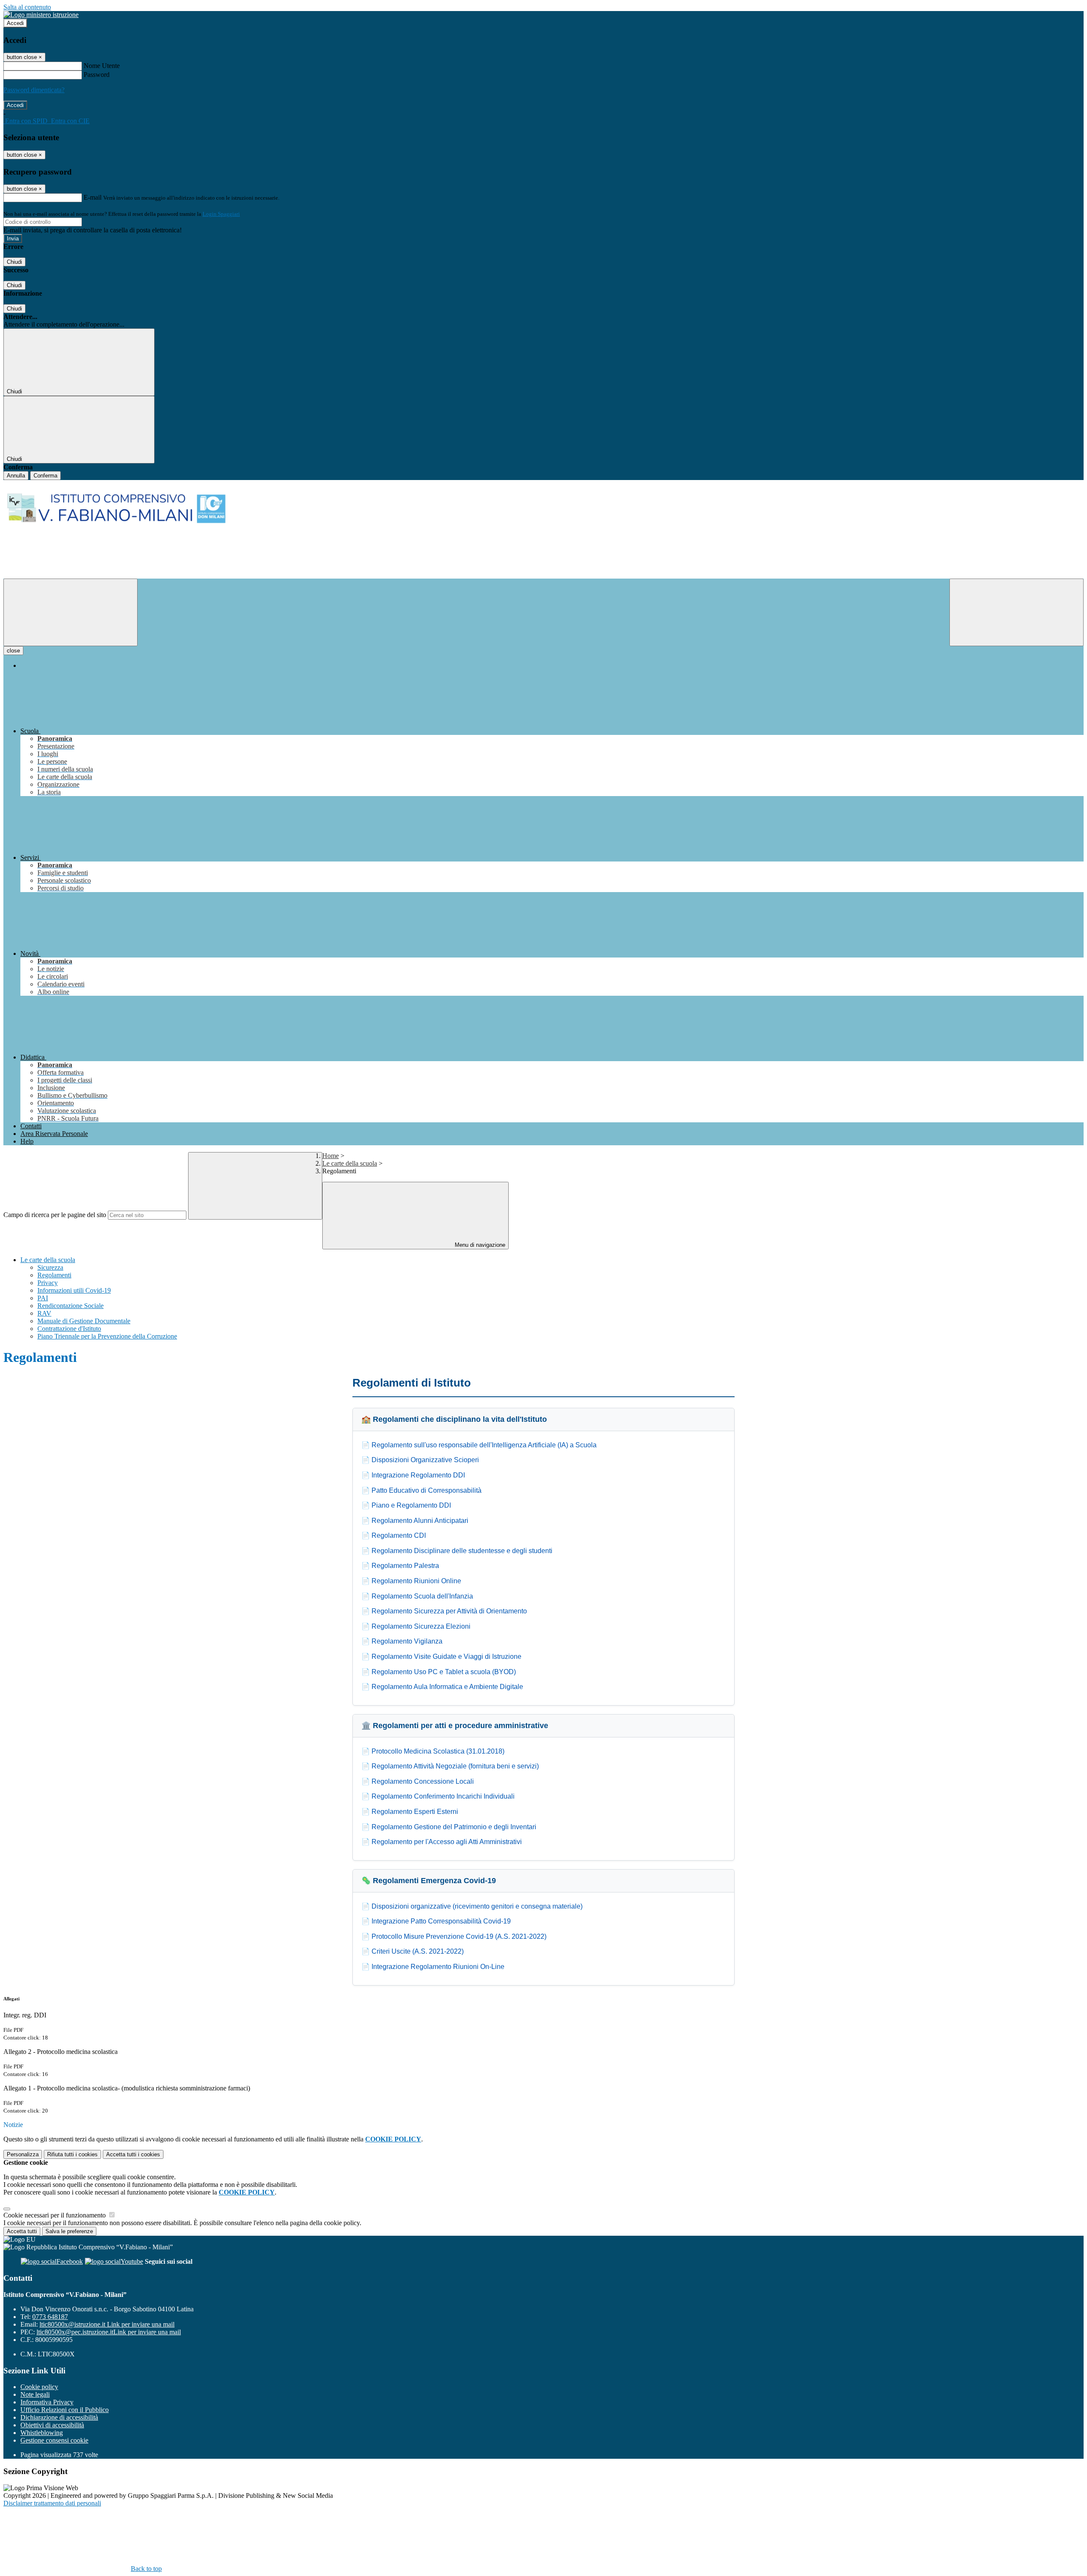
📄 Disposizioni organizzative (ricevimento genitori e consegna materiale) (472, 1906)
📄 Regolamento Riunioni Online (411, 1581)
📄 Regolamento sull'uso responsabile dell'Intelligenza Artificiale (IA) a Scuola (479, 1445)
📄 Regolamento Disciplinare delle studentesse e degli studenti (457, 1551)
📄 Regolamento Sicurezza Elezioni (416, 1626)
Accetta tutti (133, 2154)
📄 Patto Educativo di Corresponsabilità (421, 1490)
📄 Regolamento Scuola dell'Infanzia (417, 1596)
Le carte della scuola (350, 1163)
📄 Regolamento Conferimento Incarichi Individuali (438, 1796)
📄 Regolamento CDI (394, 1535)
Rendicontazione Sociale (70, 1306)
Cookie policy (39, 2387)
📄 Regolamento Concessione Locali (418, 1781)
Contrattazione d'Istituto (69, 1329)
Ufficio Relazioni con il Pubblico (65, 2410)
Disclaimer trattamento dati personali (52, 2503)
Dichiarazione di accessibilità (59, 2417)
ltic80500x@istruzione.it (107, 2324)
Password (97, 75)
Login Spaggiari (221, 214)
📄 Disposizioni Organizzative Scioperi (420, 1460)
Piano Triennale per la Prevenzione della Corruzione (107, 1336)
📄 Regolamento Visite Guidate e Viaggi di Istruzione (441, 1657)
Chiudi (14, 262)
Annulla (16, 476)
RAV (44, 1313)
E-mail (93, 197)
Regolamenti (54, 1275)
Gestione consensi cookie (54, 2440)
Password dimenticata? (34, 90)
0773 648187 (50, 2317)
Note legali (35, 2394)
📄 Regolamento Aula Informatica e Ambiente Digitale (442, 1687)
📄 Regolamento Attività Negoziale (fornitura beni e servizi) (450, 1766)
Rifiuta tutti (72, 2154)
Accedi (15, 23)
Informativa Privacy (47, 2402)
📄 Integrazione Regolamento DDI (413, 1475)
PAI (43, 1298)
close (13, 651)
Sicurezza (50, 1267)
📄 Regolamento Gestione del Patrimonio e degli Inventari (449, 1827)
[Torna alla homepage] (543, 529)
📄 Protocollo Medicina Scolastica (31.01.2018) (433, 1751)
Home (331, 1156)
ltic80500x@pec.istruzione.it (109, 2332)
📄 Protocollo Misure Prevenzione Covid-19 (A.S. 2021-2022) (454, 1936)
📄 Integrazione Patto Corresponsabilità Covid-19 (436, 1921)
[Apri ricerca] (1017, 612)
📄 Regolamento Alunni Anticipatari (415, 1521)
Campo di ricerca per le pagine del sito (55, 1215)
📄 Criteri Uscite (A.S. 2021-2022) (413, 1951)
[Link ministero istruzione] (41, 15)
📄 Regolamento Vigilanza (402, 1641)
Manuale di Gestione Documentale (84, 1321)
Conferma (45, 476)
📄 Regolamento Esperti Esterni (410, 1812)
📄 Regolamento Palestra (400, 1566)
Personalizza (23, 2154)
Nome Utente (102, 66)
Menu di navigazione (479, 1245)
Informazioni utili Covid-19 (74, 1290)
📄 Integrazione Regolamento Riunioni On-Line (433, 1967)
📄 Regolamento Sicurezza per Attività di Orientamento (444, 1611)
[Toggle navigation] (70, 612)
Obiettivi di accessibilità (52, 2425)
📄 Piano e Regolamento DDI (406, 1505)
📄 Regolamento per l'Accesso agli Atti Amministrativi (442, 1842)
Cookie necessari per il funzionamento (55, 2215)
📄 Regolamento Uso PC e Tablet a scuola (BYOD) (439, 1672)
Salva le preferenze (69, 2231)
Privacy (48, 1283)
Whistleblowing (42, 2433)
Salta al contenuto (27, 7)
